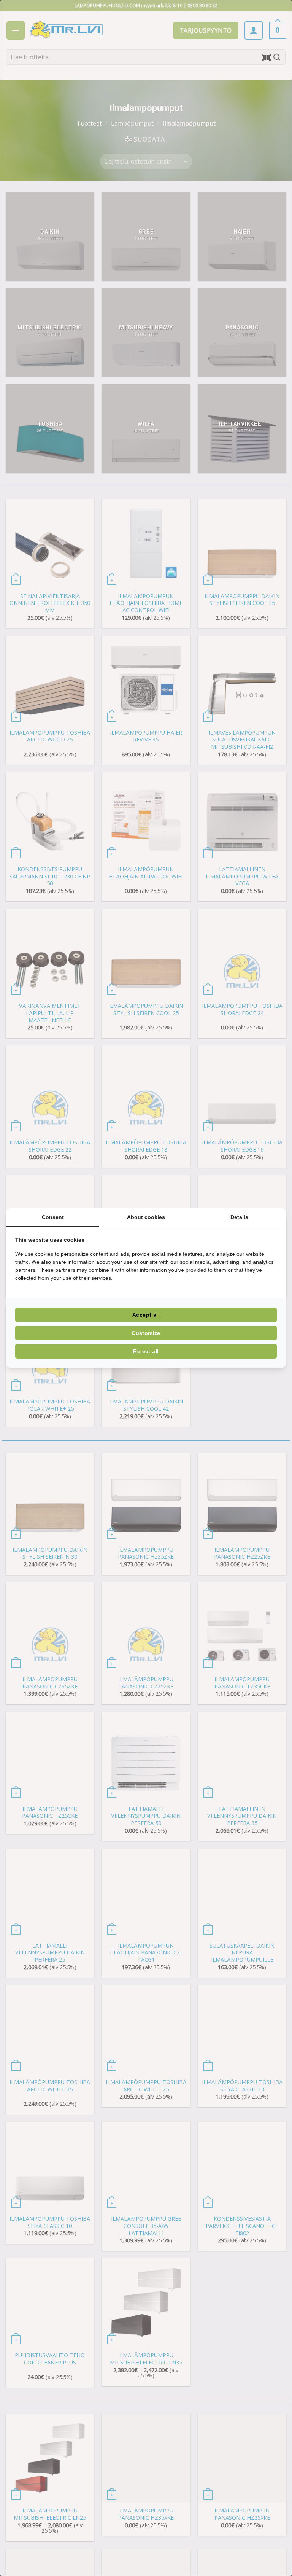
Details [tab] (239, 1217)
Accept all (146, 1315)
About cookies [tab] (146, 1217)
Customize (146, 1333)
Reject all (146, 1351)
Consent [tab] (53, 1217)
